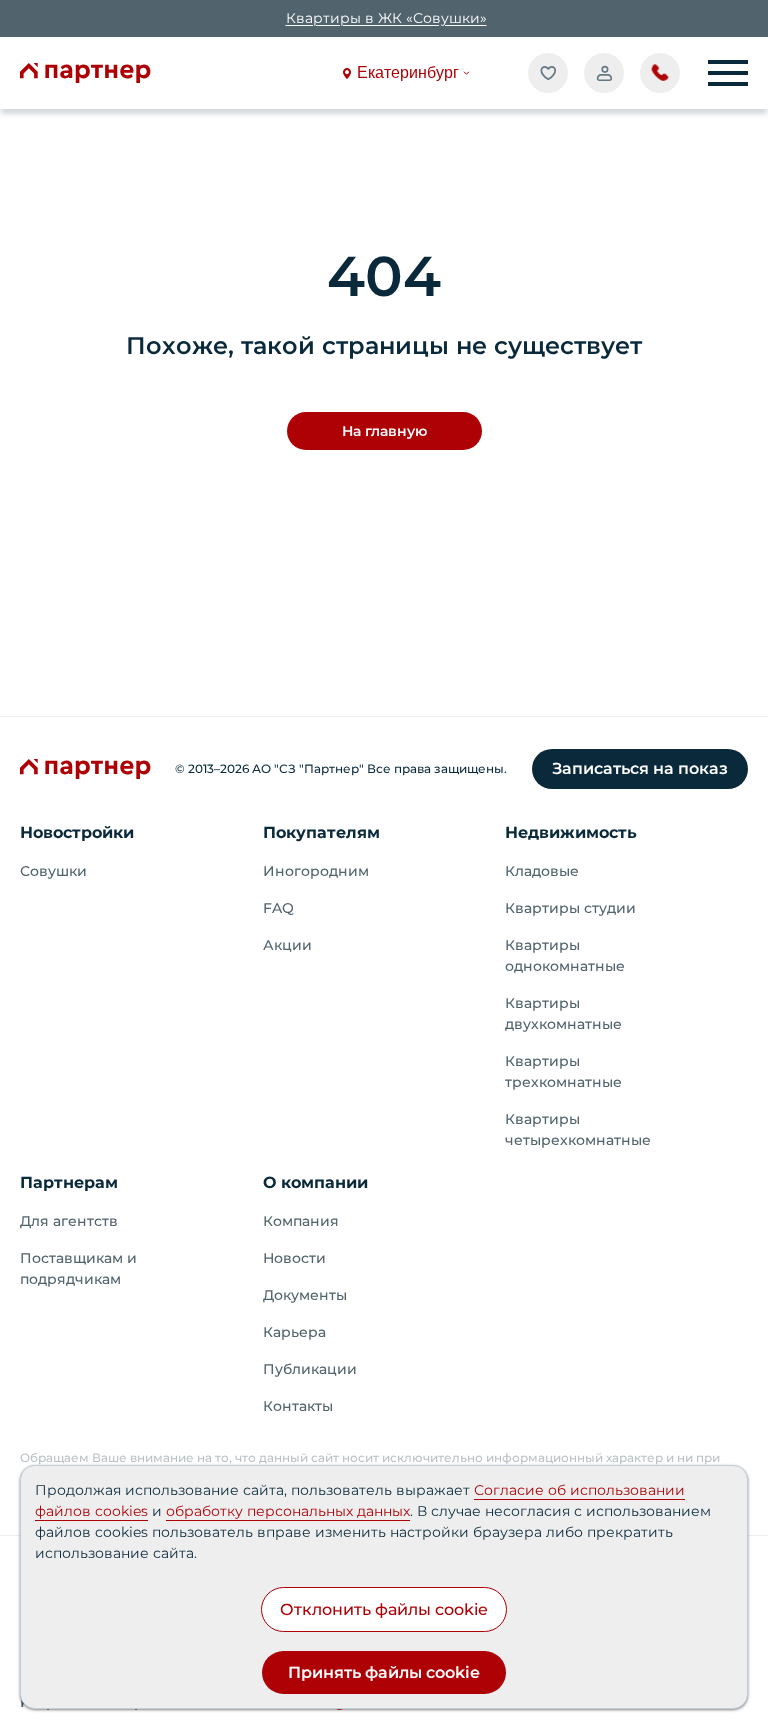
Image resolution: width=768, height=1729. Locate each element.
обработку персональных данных (288, 1511)
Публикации (310, 1369)
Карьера (294, 1332)
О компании (315, 1182)
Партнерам (69, 1182)
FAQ (278, 908)
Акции (287, 945)
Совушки (53, 871)
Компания (301, 1221)
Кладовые (542, 871)
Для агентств (69, 1221)
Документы (305, 1295)
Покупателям (321, 832)
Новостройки (77, 832)
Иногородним (316, 871)
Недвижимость (571, 832)
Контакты (298, 1406)
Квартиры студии (570, 908)
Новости (294, 1258)
